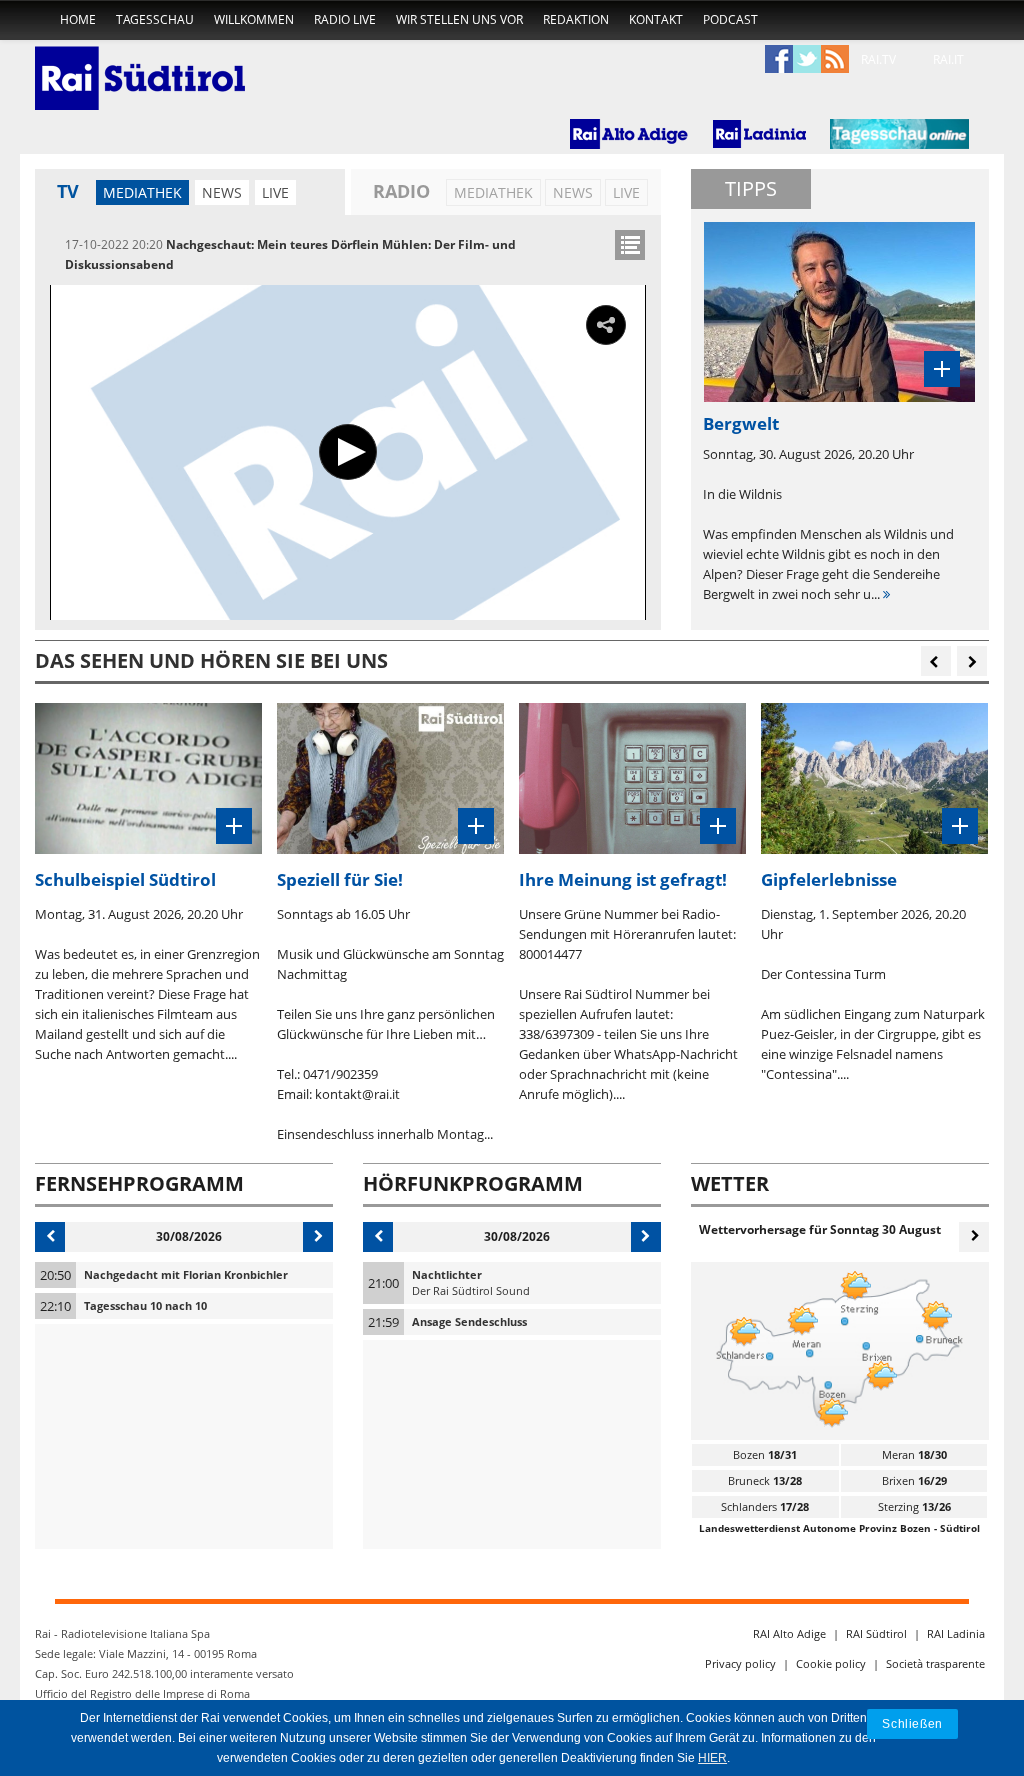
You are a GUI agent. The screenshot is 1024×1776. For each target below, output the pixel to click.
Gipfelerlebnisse (829, 879)
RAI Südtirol (876, 1633)
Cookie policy (831, 1663)
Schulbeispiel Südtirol (125, 879)
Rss (835, 60)
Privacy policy (740, 1663)
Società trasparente (935, 1663)
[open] (630, 245)
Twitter (807, 60)
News (222, 192)
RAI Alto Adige (789, 1633)
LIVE (275, 192)
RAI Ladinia (956, 1633)
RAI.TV (878, 59)
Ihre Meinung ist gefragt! (623, 879)
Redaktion (576, 19)
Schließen (912, 1723)
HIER (712, 1758)
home (78, 19)
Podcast (730, 19)
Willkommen (254, 19)
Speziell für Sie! (340, 879)
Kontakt (656, 19)
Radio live (345, 19)
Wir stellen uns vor (459, 19)
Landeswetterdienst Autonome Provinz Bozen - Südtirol (839, 1528)
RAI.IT (948, 59)
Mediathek (142, 192)
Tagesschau (155, 19)
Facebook (779, 60)
